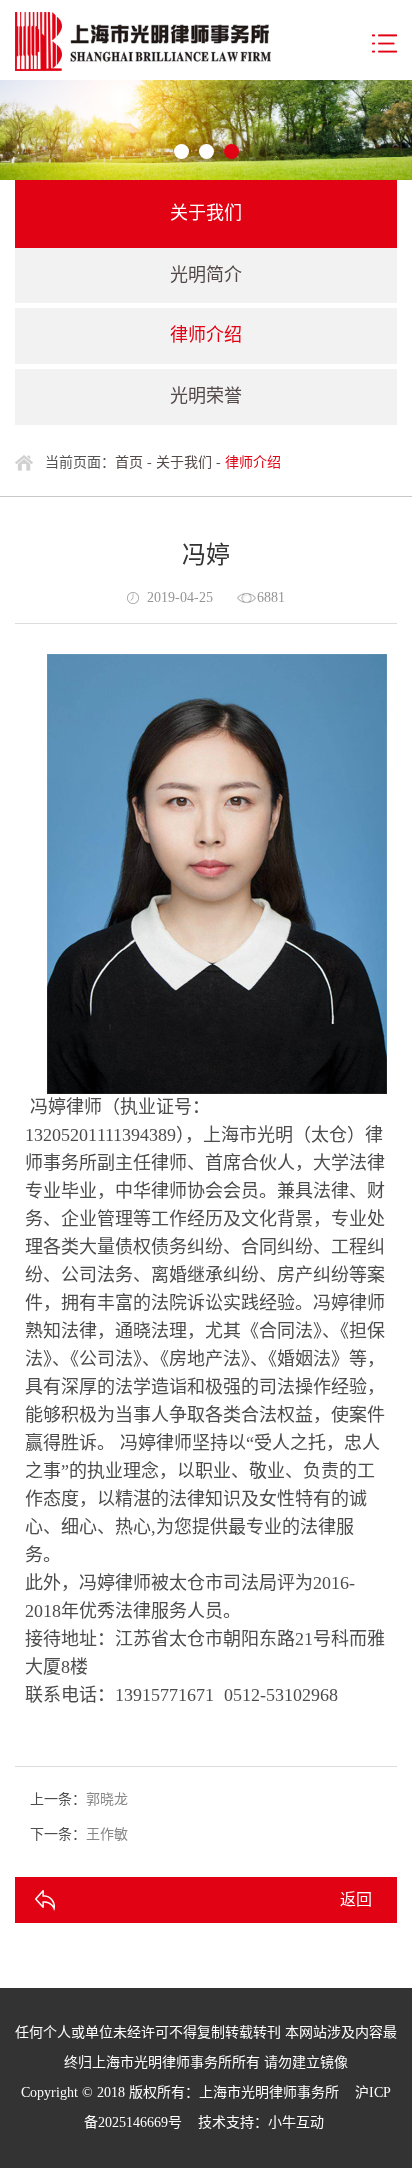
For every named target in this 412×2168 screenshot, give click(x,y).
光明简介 (206, 275)
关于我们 (184, 462)
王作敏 (107, 1834)
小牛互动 (296, 2122)
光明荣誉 (206, 396)
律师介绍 (206, 335)
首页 (129, 462)
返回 (356, 1899)
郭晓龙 (107, 1799)
